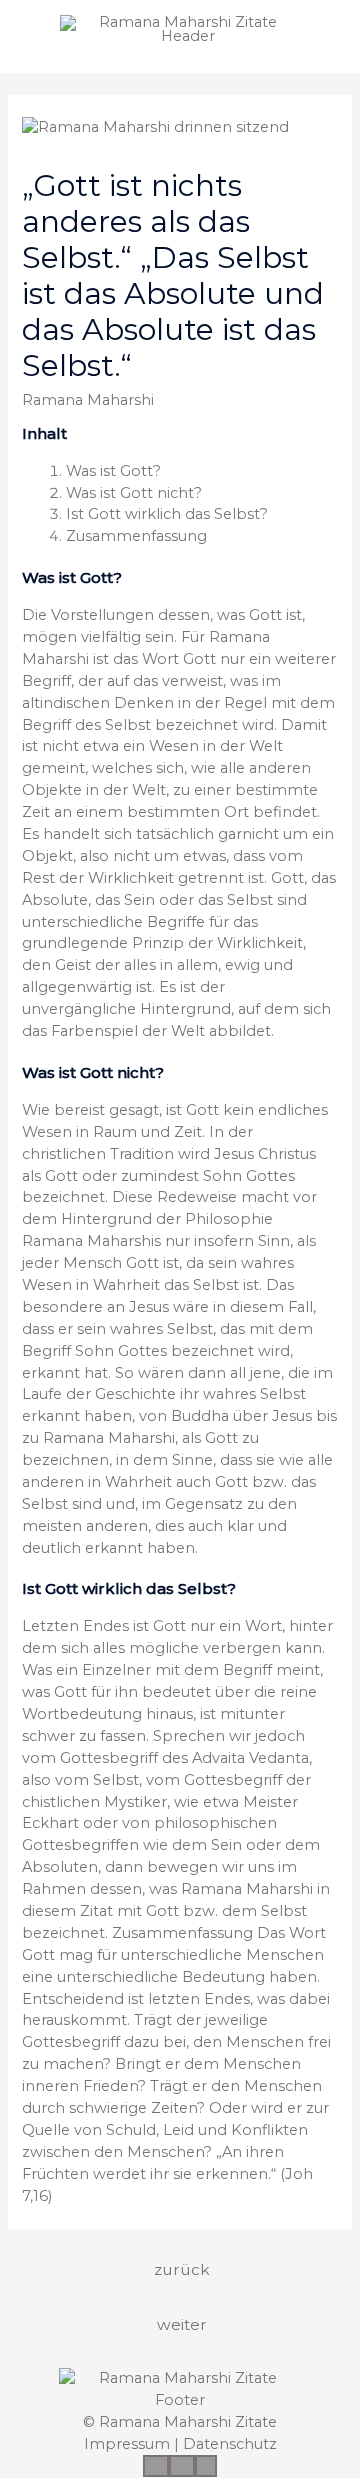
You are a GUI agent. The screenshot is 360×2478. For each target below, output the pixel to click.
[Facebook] (156, 2466)
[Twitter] (182, 2466)
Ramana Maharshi (88, 400)
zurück (182, 2269)
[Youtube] (206, 2466)
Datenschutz (230, 2444)
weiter (182, 2324)
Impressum (127, 2444)
